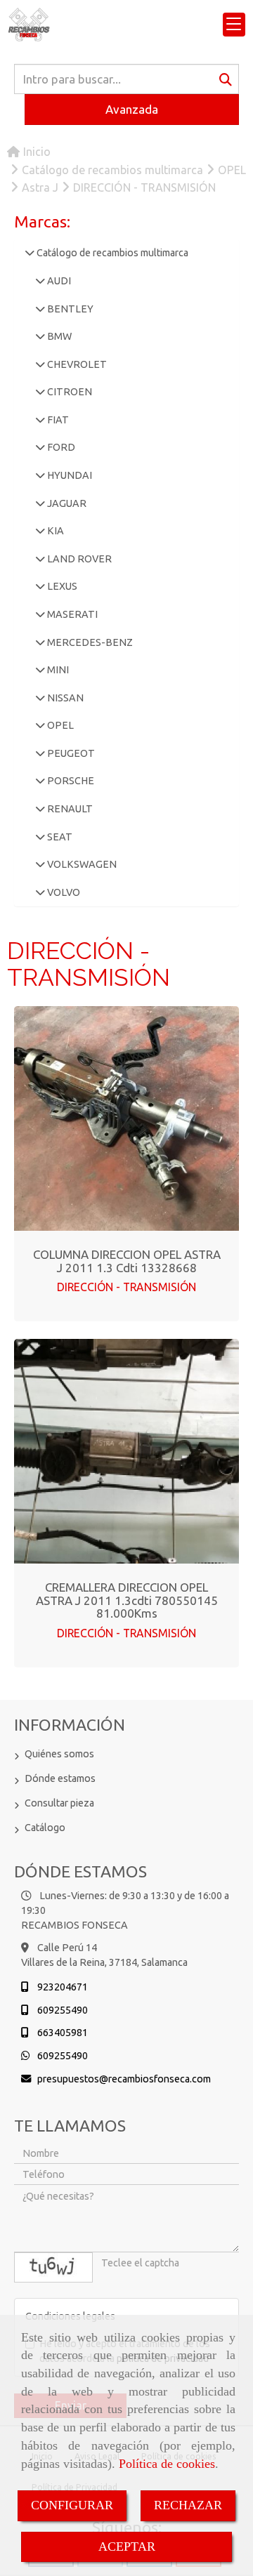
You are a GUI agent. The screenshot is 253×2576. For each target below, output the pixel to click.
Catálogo (45, 1828)
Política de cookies (167, 2464)
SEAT (59, 837)
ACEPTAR (127, 2547)
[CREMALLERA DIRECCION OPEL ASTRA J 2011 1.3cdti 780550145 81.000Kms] (126, 1451)
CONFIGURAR (72, 2505)
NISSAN (64, 698)
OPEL (59, 725)
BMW (58, 336)
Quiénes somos (59, 1754)
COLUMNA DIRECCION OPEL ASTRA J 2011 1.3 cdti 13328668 (127, 1261)
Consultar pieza (59, 1803)
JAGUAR (66, 503)
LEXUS (61, 586)
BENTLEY (69, 309)
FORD (60, 447)
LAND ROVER (78, 559)
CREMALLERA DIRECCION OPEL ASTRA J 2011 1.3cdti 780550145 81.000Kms (127, 1600)
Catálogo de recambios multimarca (111, 253)
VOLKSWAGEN (81, 864)
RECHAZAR (188, 2505)
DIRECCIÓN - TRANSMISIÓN (126, 1287)
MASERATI (71, 614)
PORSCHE (70, 781)
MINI (57, 670)
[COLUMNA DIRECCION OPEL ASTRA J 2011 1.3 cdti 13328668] (126, 1118)
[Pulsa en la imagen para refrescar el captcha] (53, 2267)
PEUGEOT (70, 753)
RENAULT (69, 809)
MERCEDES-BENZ (89, 642)
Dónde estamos (60, 1778)
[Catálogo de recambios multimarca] (30, 253)
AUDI (58, 281)
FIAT (57, 420)
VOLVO (63, 892)
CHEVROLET (76, 364)
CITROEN (69, 392)
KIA (54, 531)
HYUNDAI (69, 475)
